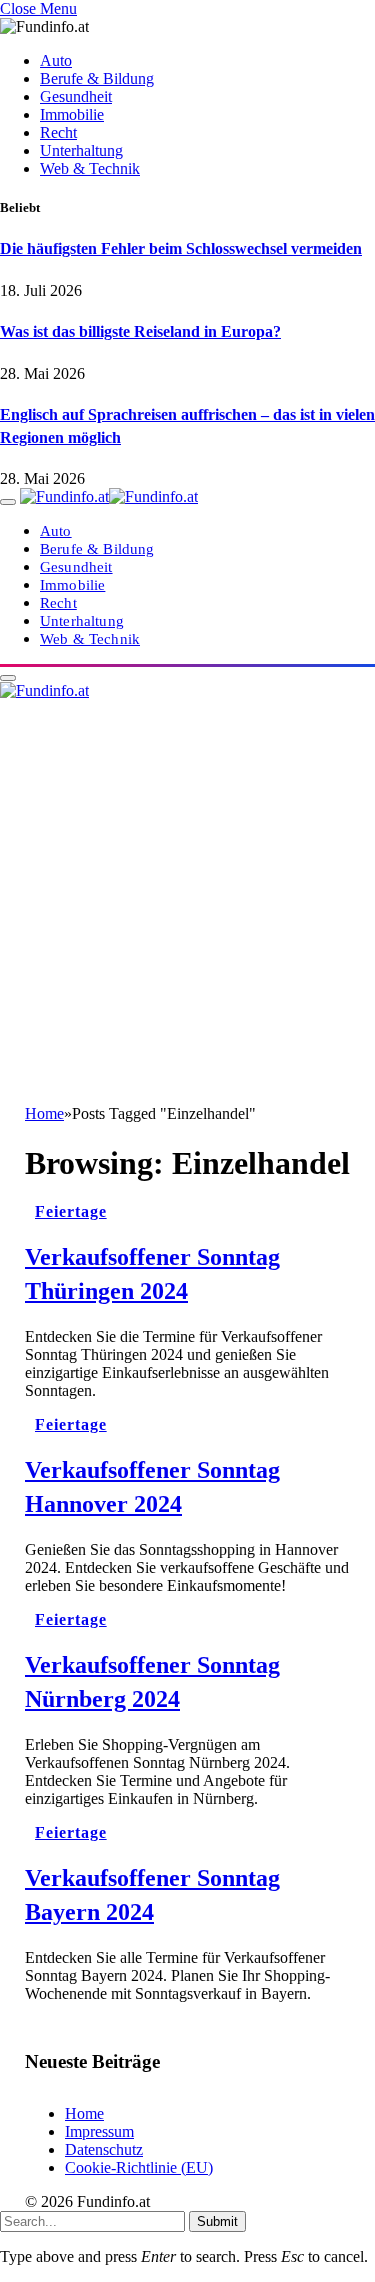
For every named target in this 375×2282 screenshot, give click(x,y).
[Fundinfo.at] (109, 496)
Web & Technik (90, 168)
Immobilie (72, 114)
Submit (217, 2221)
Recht (58, 132)
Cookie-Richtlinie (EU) (139, 2167)
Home (84, 2113)
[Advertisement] (187, 907)
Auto (56, 60)
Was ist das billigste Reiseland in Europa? (140, 331)
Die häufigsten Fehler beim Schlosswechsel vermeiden (181, 248)
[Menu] (8, 502)
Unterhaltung (81, 150)
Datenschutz (104, 2149)
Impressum (99, 2131)
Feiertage (71, 1211)
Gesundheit (76, 96)
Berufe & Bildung (97, 78)
